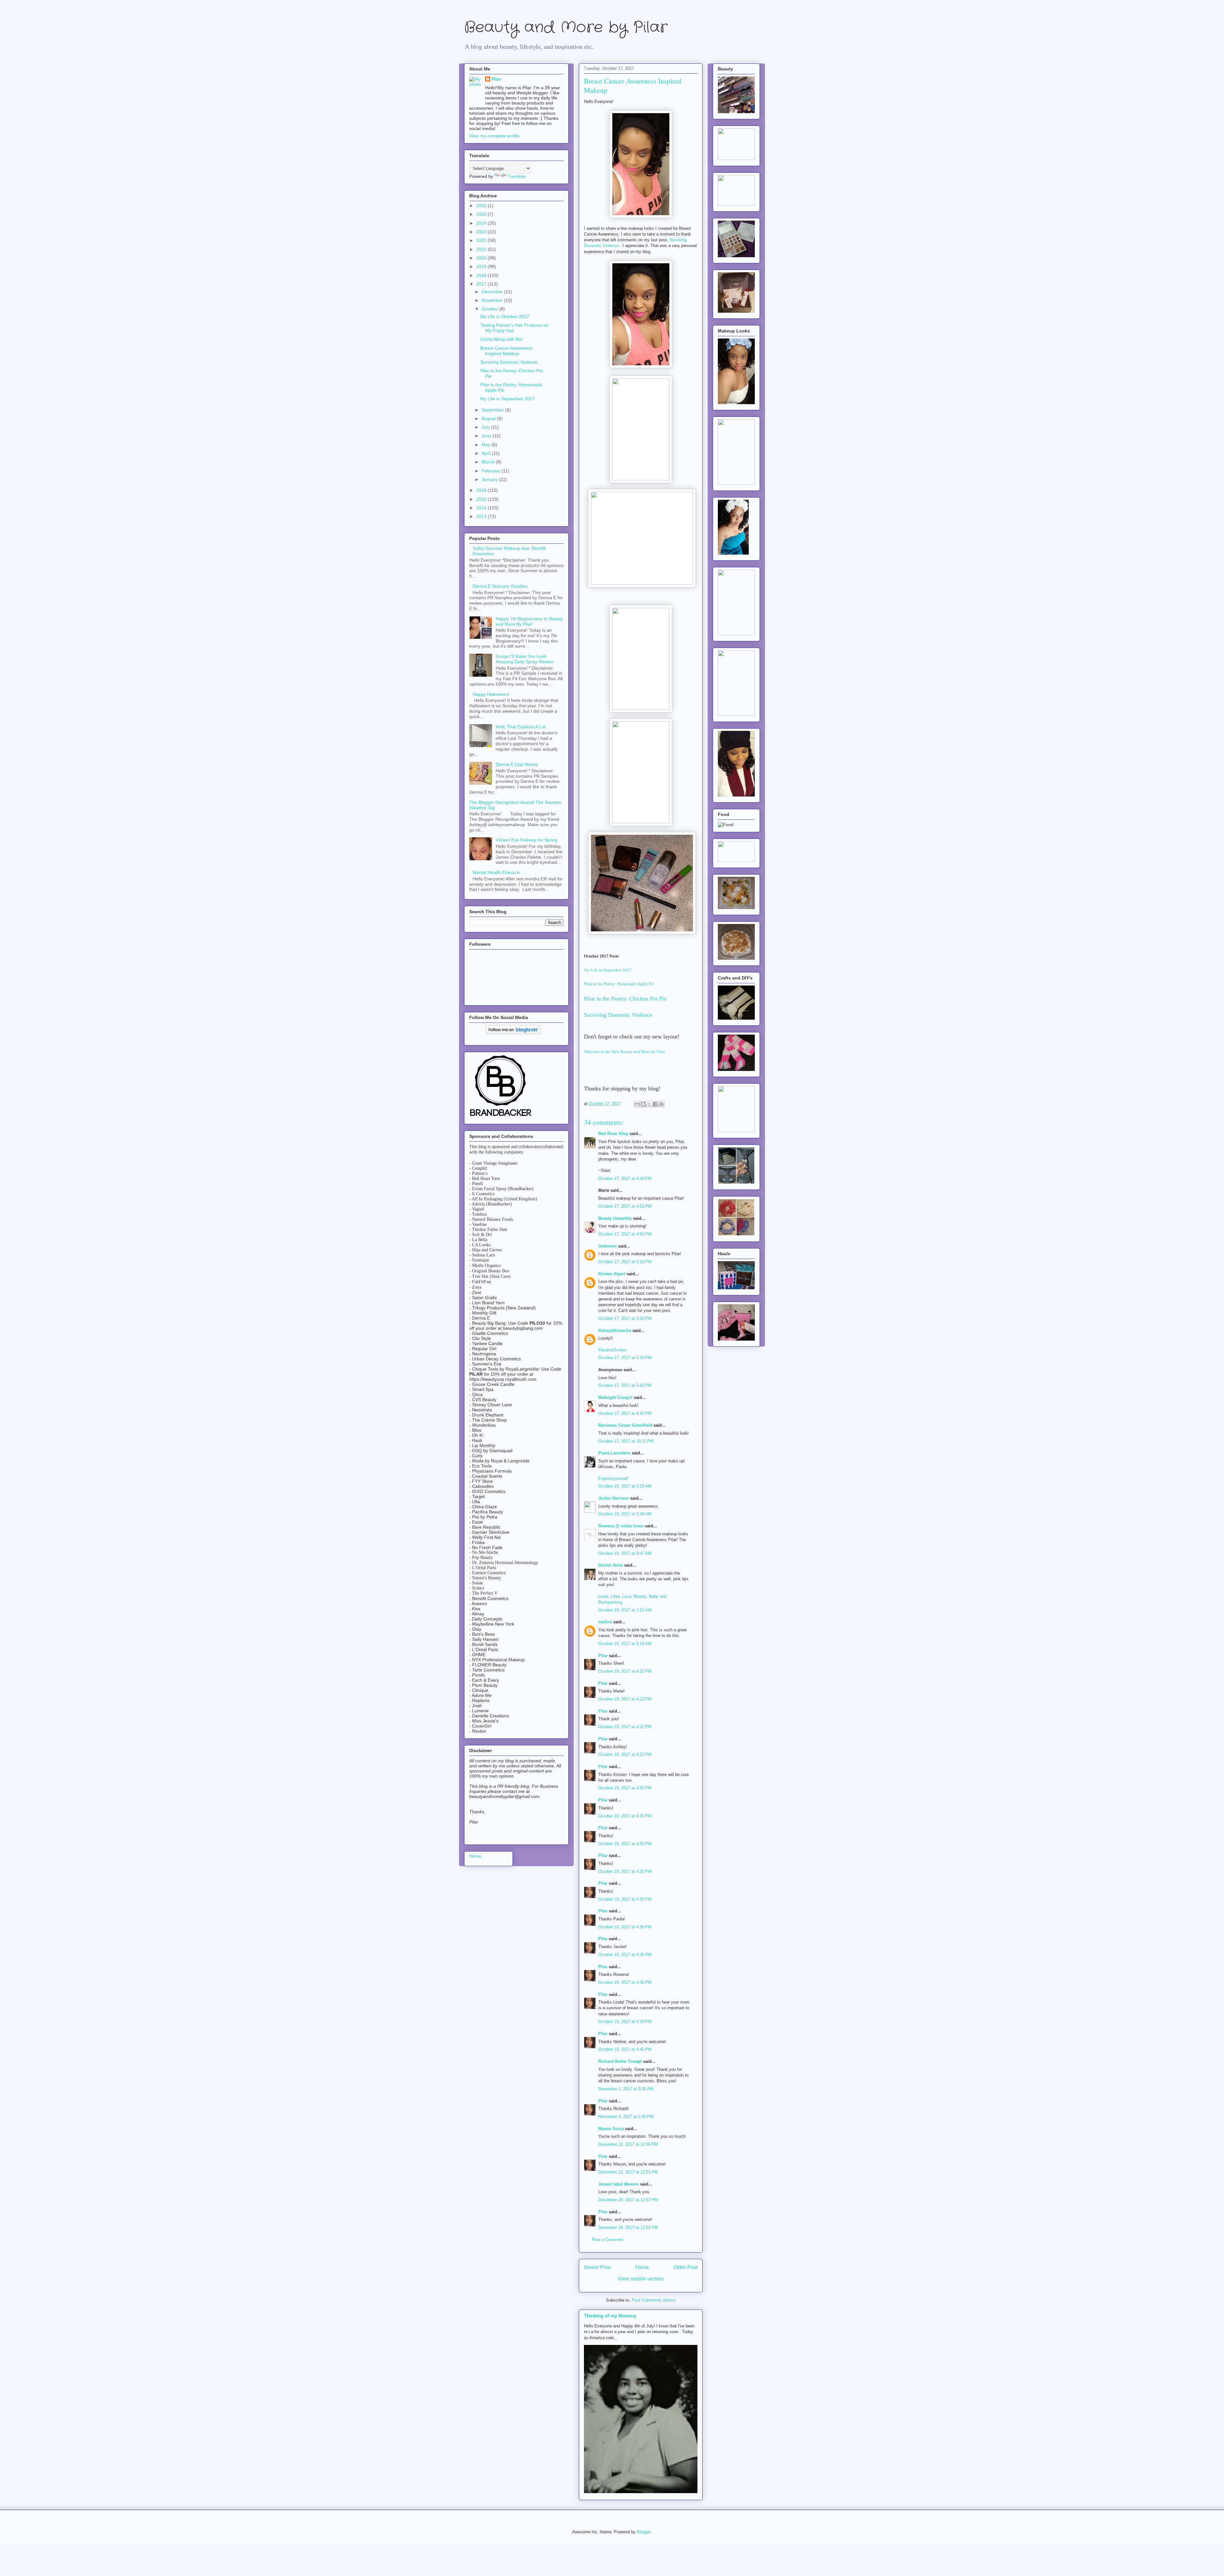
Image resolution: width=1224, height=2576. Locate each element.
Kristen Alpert (612, 1274)
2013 (482, 516)
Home (642, 2267)
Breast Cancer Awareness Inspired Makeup (506, 351)
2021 (482, 249)
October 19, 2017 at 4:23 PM (625, 1754)
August (489, 418)
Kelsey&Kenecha (615, 1331)
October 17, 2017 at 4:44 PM (625, 1179)
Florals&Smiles (612, 1350)
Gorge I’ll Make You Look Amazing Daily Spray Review (525, 659)
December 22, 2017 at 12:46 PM (628, 2144)
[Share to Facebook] (655, 1104)
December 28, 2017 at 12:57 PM (628, 2200)
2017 (482, 284)
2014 (482, 508)
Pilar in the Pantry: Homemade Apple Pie (619, 984)
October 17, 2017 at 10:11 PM (626, 1441)
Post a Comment (608, 2240)
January (490, 479)
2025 (482, 214)
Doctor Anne (611, 1565)
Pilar (603, 1656)
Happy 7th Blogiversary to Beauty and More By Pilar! (529, 621)
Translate (517, 176)
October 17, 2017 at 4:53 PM (625, 1206)
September (493, 410)
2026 (482, 206)
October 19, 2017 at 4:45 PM (625, 2049)
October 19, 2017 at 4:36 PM (625, 1927)
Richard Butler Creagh (620, 2061)
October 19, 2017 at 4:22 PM (625, 1671)
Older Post (685, 2267)
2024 (482, 223)
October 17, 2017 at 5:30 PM (625, 1318)
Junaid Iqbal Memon (619, 2184)
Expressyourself (613, 1478)
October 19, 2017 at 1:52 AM (625, 1610)
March (489, 462)
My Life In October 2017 (505, 317)
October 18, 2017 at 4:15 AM (625, 1486)
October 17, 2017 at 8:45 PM (625, 1413)
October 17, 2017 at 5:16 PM (625, 1262)
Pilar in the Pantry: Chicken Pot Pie (626, 999)
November (493, 300)
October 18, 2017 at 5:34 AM (625, 1514)
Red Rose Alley (613, 1134)
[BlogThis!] (643, 1104)
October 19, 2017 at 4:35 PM (625, 1788)
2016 (482, 490)
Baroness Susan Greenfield (625, 1425)
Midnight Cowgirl (615, 1397)
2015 (482, 499)
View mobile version (641, 2279)
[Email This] (637, 1104)
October (490, 309)
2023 (482, 232)
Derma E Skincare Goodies (500, 586)
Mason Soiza (611, 2129)
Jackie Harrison (614, 1498)
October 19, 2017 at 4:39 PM (625, 2022)
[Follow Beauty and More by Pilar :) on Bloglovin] (513, 1033)
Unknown (608, 1246)
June (487, 436)
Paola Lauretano (614, 1453)
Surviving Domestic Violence (619, 1015)
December (493, 292)
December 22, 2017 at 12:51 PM (628, 2172)
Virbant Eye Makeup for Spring (527, 840)
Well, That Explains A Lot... (522, 727)
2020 (482, 258)
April (487, 453)
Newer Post (597, 2267)
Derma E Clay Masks (517, 764)
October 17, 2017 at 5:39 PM (625, 1358)
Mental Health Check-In (496, 872)
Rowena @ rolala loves (621, 1526)
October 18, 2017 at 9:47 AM (625, 1553)
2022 (482, 240)
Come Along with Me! (502, 339)
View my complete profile (494, 136)
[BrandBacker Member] (501, 1117)
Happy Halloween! (491, 694)
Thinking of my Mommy (610, 2316)
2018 (482, 275)
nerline (605, 1622)
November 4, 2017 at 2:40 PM (626, 2117)
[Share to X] (649, 1104)
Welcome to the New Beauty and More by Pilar (624, 1052)
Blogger (644, 2532)
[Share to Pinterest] (661, 1104)
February (492, 471)
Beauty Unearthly (615, 1218)
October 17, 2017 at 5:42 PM (625, 1385)
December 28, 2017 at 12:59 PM (628, 2227)
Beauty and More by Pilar (566, 28)
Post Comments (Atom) (654, 2300)
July (486, 427)
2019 (482, 266)
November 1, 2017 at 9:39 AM (626, 2089)
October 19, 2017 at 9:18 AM (625, 1644)
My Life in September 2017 (608, 970)
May (487, 445)
